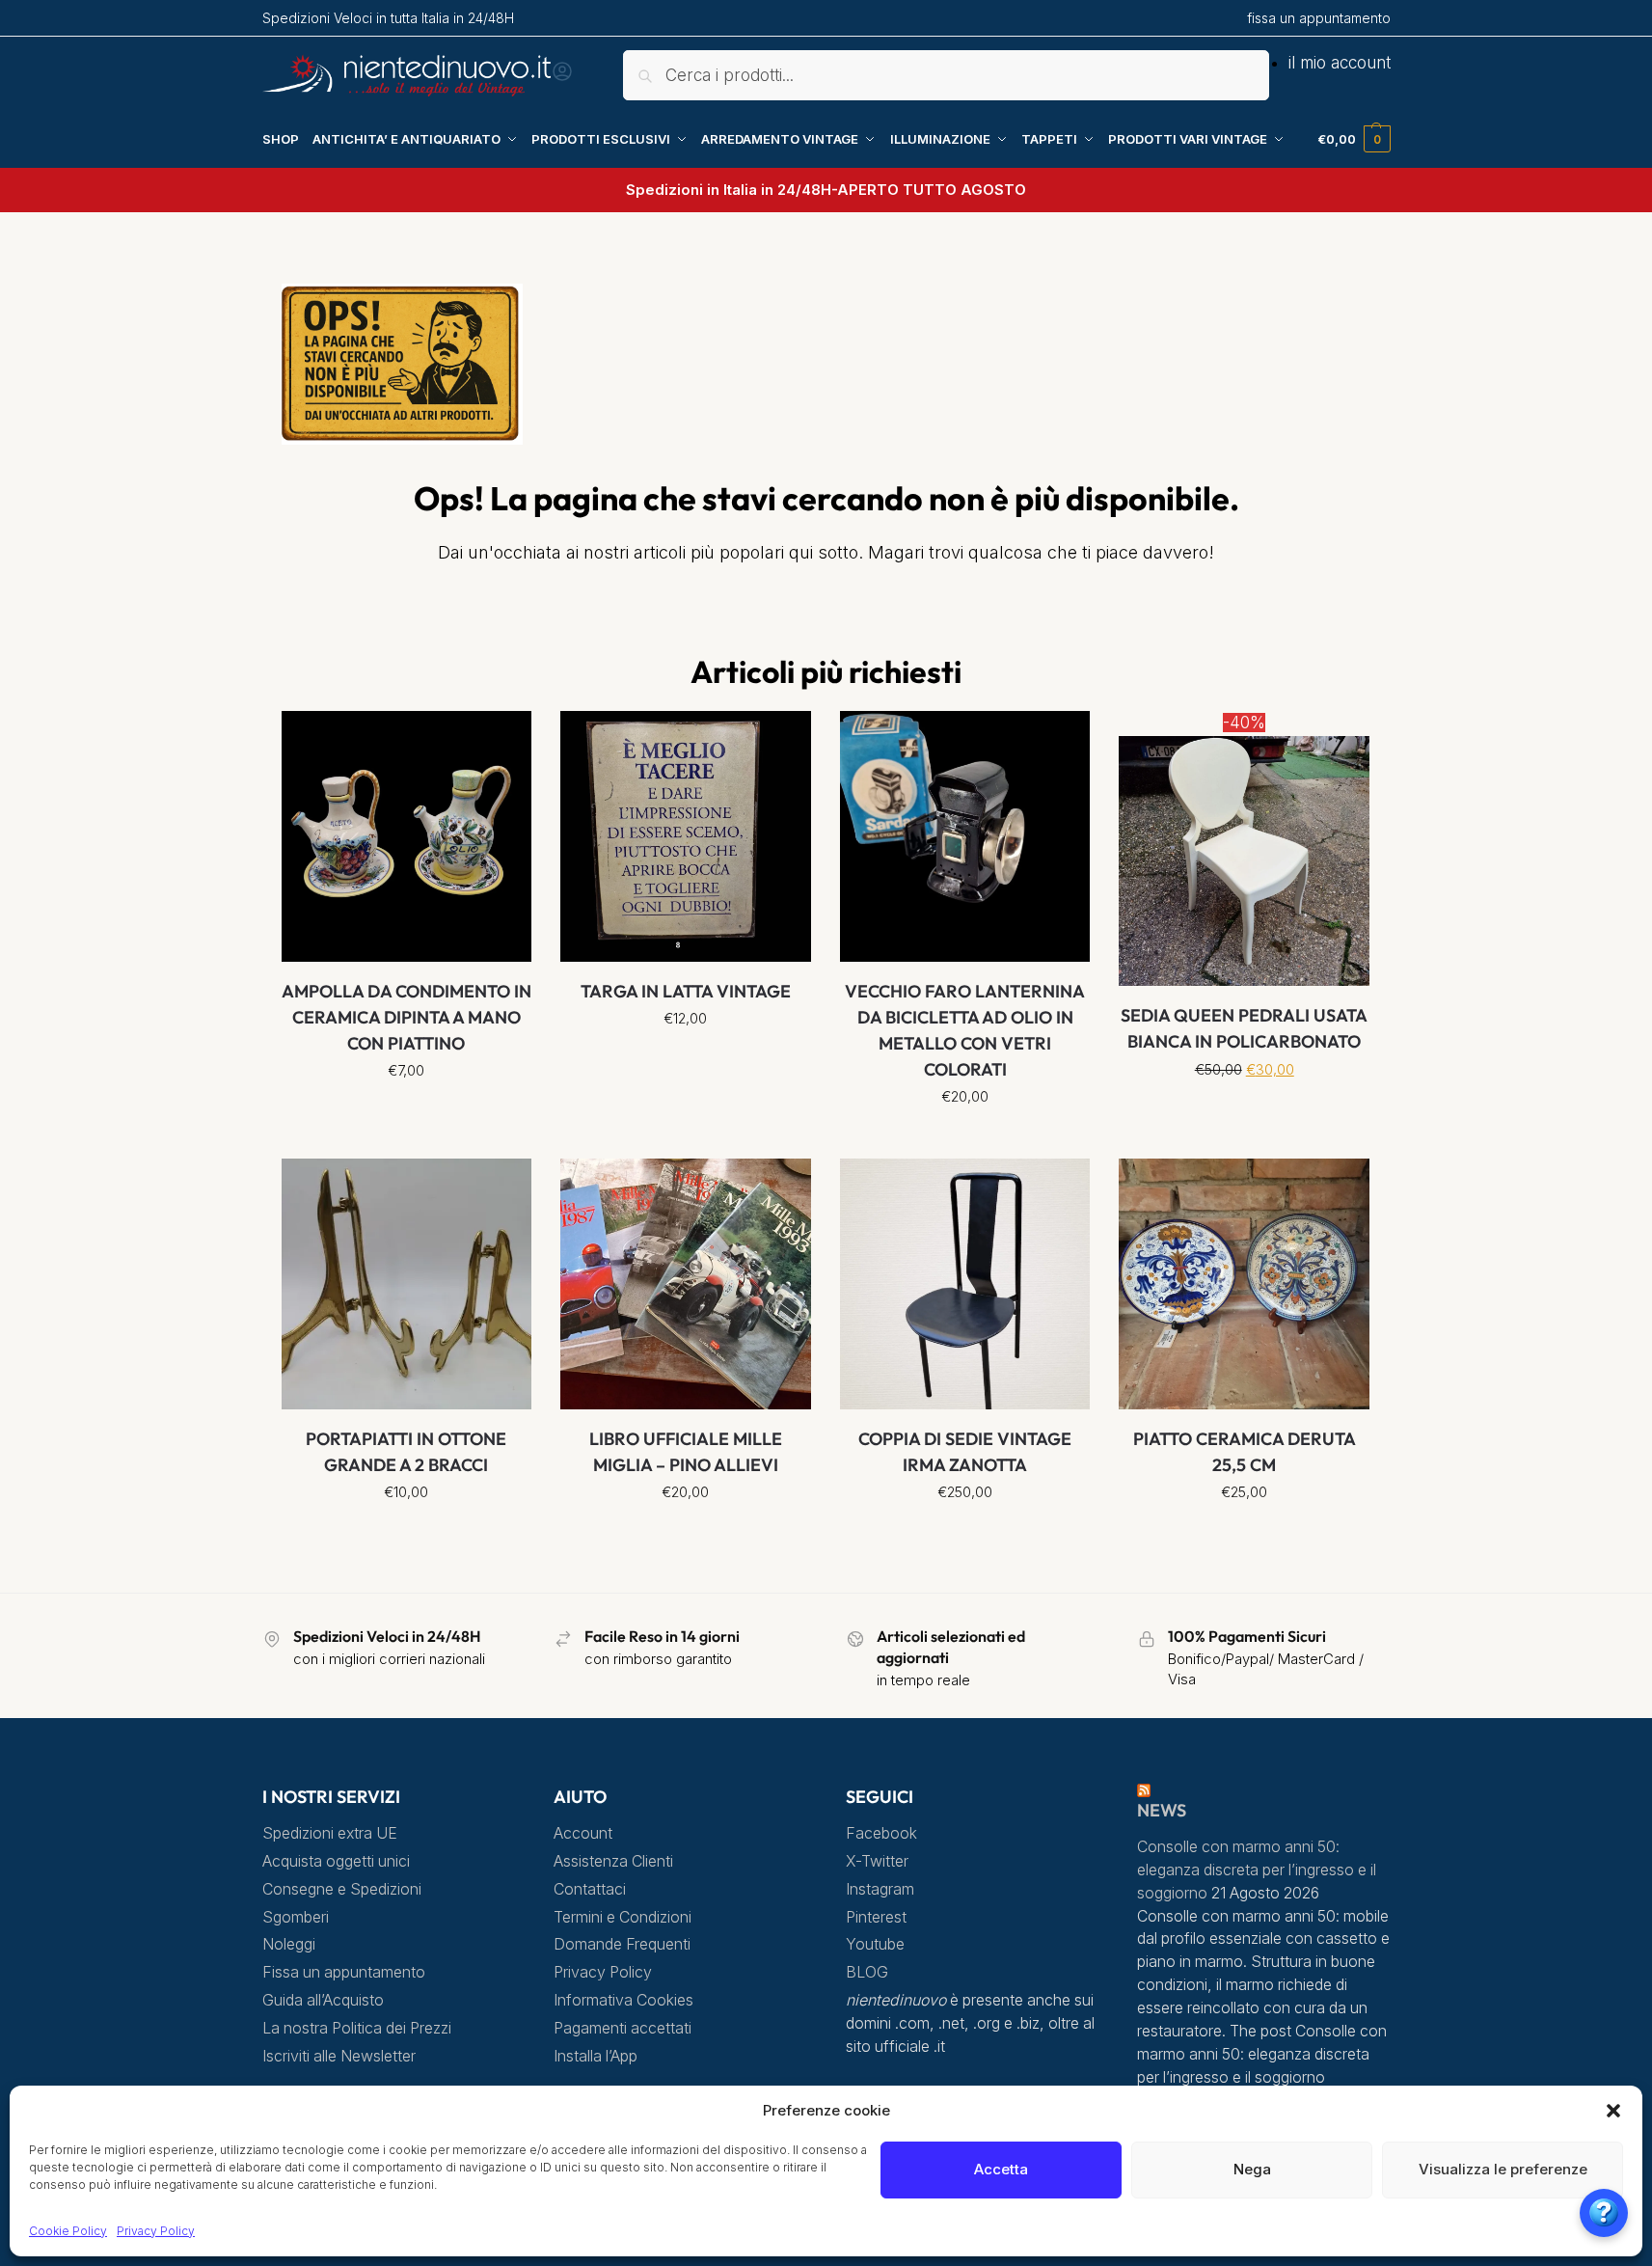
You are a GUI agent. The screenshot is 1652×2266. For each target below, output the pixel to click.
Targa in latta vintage (686, 991)
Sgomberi (296, 1917)
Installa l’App (596, 2056)
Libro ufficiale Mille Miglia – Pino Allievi (686, 1452)
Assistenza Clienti (613, 1861)
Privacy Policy (156, 2231)
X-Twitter (877, 1861)
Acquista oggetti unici (336, 1861)
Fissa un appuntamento (344, 1972)
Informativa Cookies (623, 2000)
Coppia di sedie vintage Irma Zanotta (965, 1452)
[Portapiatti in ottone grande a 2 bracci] (407, 1284)
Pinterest (876, 1917)
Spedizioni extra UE (330, 1833)
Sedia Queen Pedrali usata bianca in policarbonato (1244, 1028)
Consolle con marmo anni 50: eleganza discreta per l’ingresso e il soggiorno (1257, 1870)
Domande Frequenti (622, 1944)
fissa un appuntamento (1319, 18)
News (1162, 1810)
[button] (1613, 2111)
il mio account (1340, 63)
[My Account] (562, 77)
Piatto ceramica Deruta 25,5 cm (1245, 1452)
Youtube (875, 1944)
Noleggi (289, 1944)
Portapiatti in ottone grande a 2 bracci (406, 1452)
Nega (1252, 2169)
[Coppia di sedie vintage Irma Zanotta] (965, 1284)
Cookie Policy (68, 2231)
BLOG (867, 1972)
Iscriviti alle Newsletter (339, 2056)
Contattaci (590, 1889)
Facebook (881, 1833)
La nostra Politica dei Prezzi (357, 2028)
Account (583, 1833)
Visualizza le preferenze (1503, 2169)
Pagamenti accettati (623, 2028)
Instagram (880, 1889)
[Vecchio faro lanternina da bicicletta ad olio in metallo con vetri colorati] (965, 836)
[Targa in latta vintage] (686, 836)
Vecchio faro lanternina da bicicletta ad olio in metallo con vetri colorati (965, 1030)
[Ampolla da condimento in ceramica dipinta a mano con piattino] (407, 836)
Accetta (1001, 2169)
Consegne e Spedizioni (342, 1889)
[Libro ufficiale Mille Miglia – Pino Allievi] (686, 1284)
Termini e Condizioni (623, 1917)
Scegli (406, 1113)
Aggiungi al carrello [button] (965, 1139)
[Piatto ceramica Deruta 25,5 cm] (1244, 1284)
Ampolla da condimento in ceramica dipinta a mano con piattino (406, 1017)
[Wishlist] (502, 740)
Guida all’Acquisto (323, 2000)
